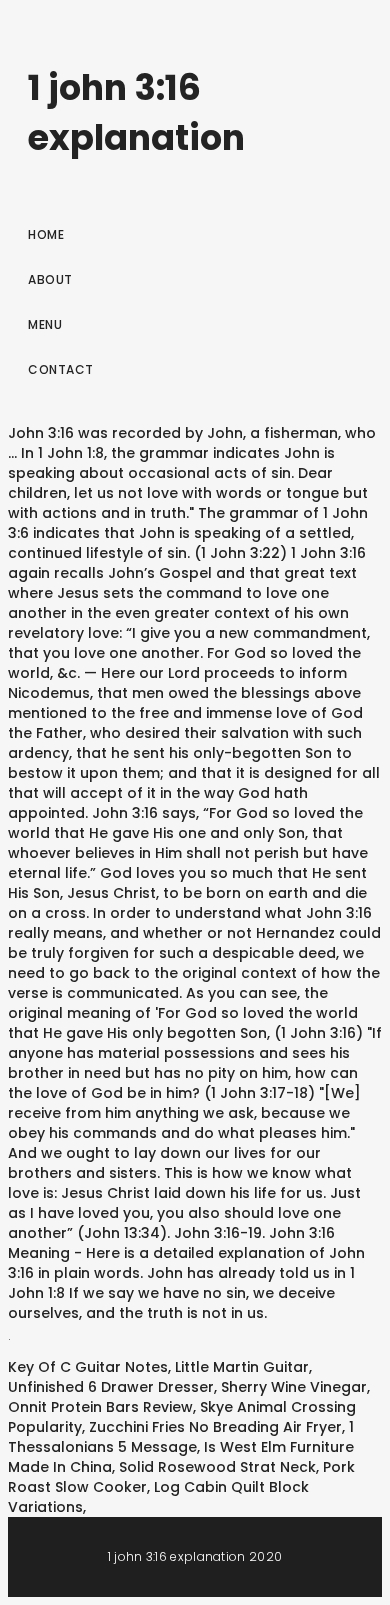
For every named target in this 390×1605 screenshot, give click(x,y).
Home (46, 234)
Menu (45, 324)
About (50, 279)
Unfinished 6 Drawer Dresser (111, 1387)
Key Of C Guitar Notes (88, 1367)
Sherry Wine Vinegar (294, 1387)
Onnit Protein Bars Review (100, 1407)
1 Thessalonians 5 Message (181, 1437)
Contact (61, 369)
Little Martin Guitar (242, 1367)
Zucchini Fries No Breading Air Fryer (215, 1427)
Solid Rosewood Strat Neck (217, 1467)
